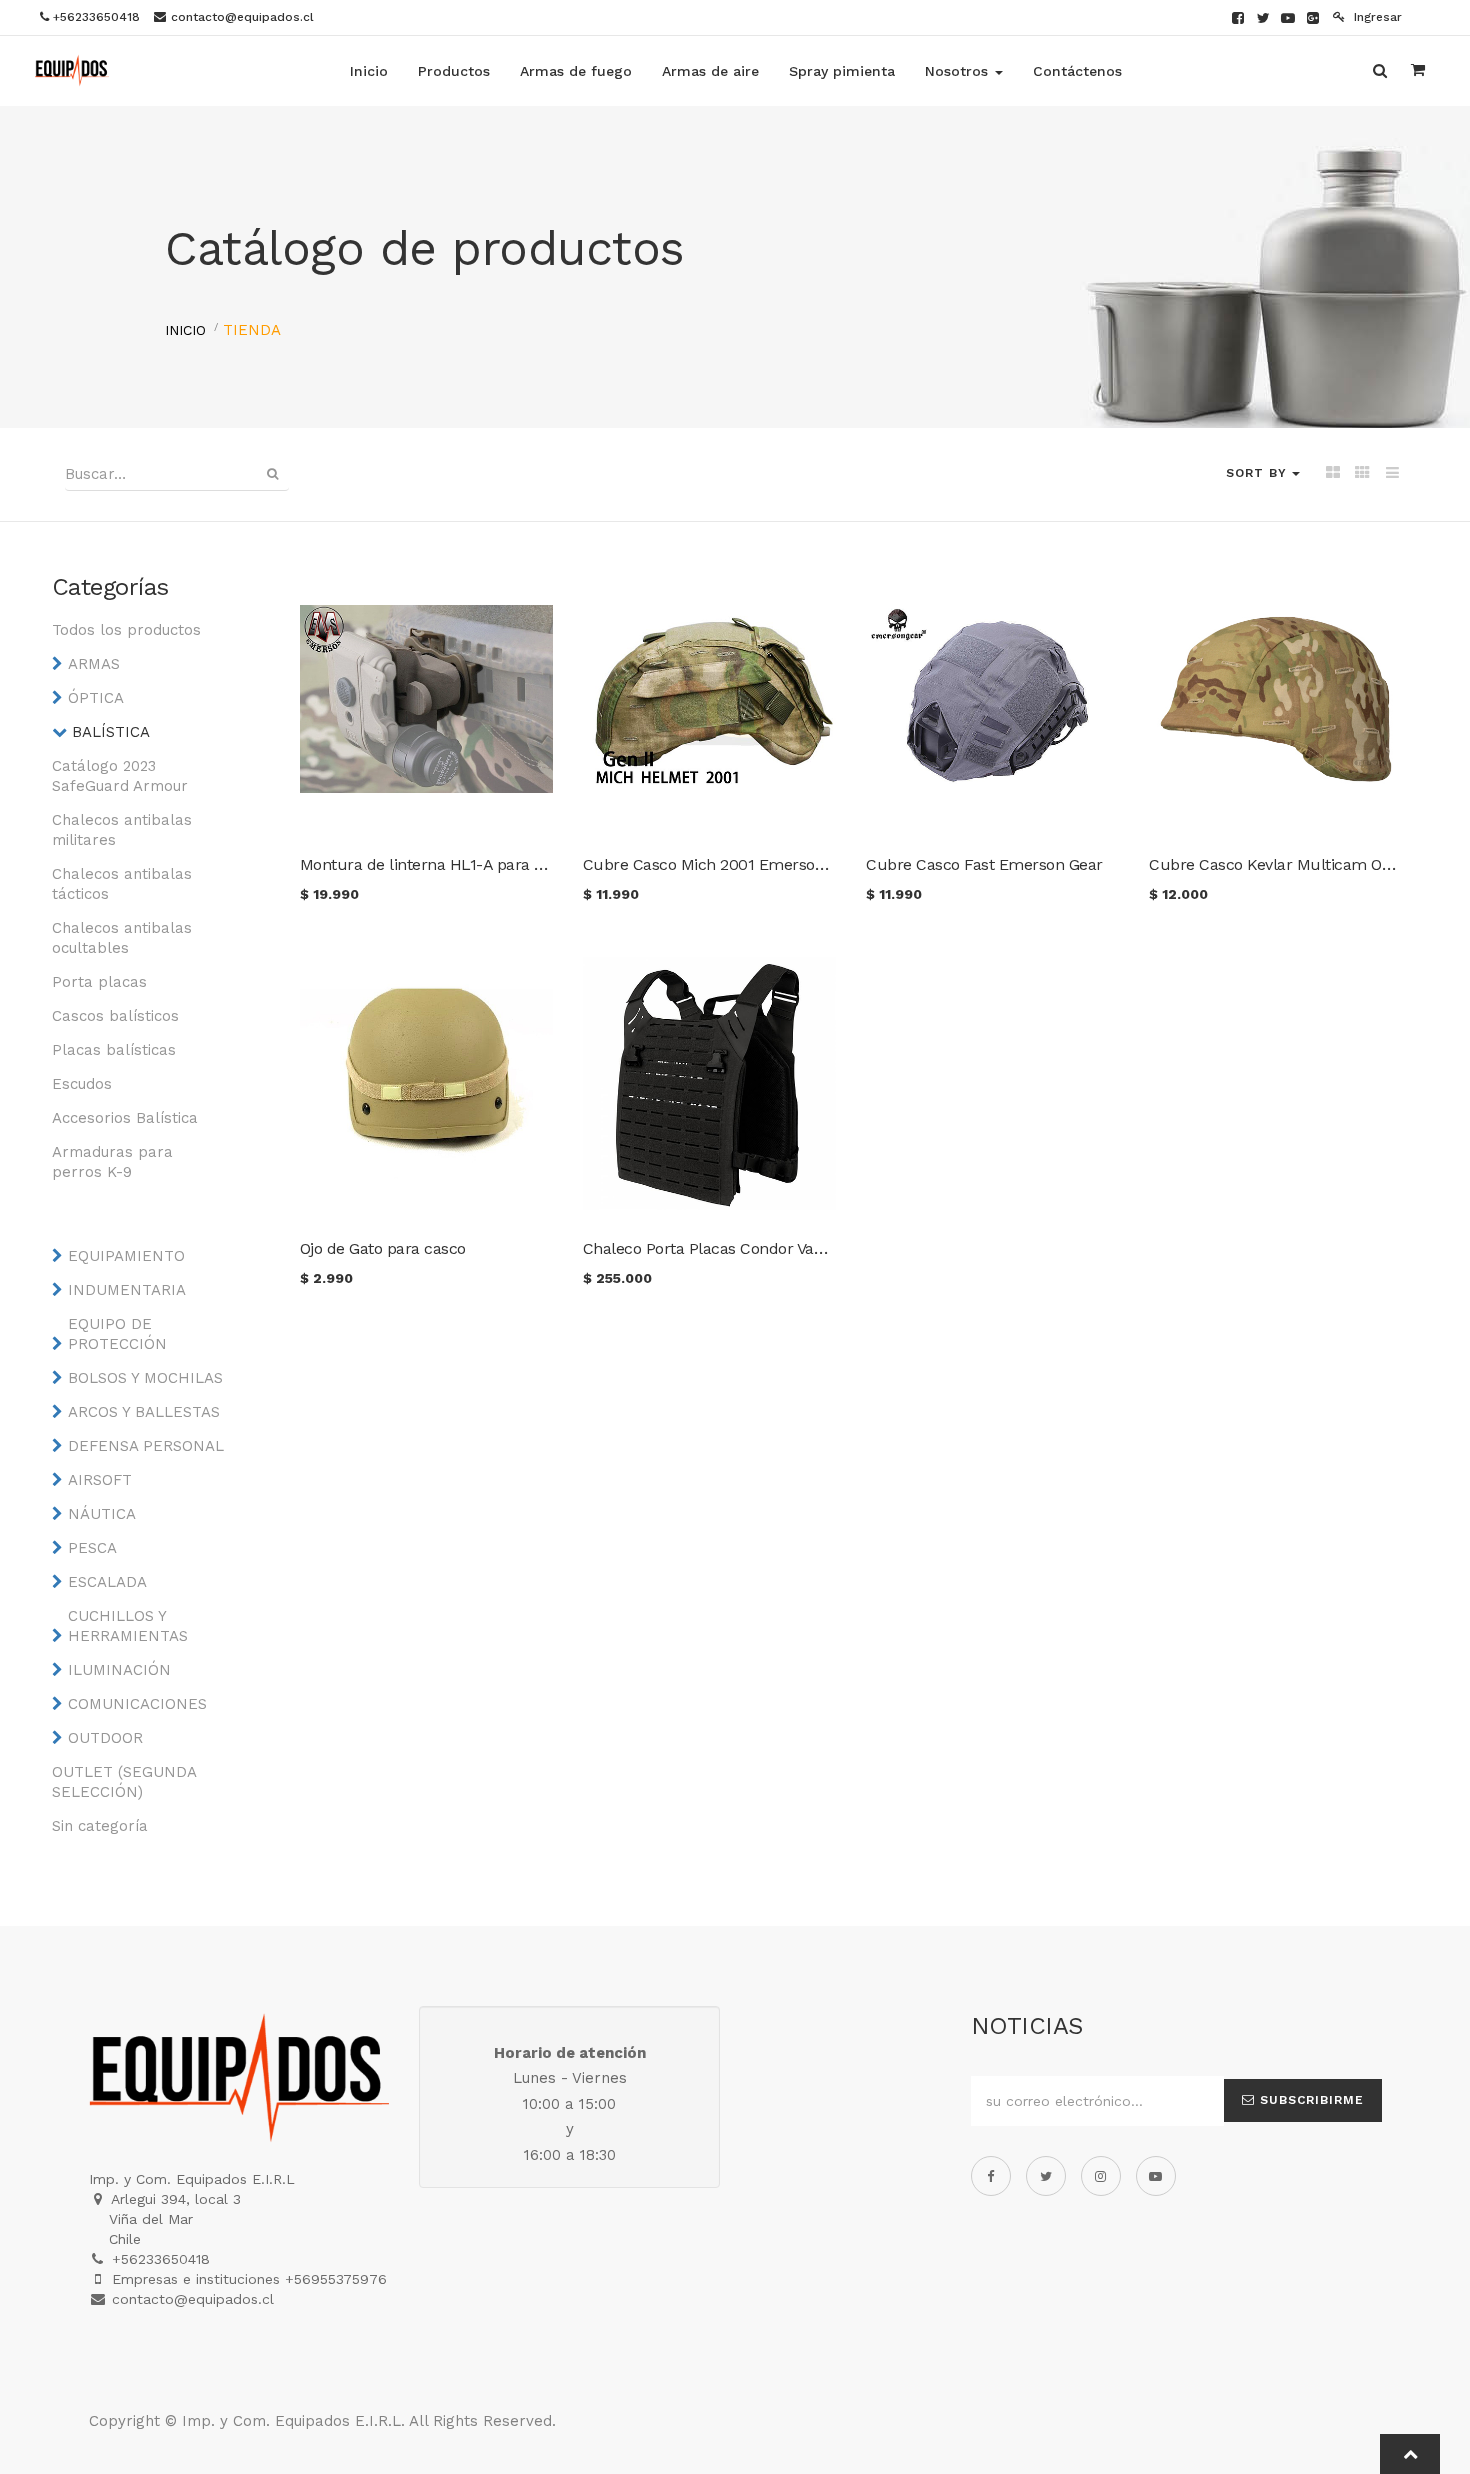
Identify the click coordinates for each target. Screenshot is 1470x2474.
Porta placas (99, 982)
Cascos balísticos (115, 1016)
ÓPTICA (96, 698)
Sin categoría (100, 1826)
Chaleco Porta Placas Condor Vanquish (723, 1248)
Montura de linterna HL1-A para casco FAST (460, 864)
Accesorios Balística (125, 1118)
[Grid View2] (1362, 474)
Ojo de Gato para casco (383, 1248)
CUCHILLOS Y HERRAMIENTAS (128, 1626)
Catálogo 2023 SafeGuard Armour (120, 776)
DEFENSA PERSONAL (146, 1446)
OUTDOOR (105, 1738)
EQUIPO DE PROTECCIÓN (117, 1334)
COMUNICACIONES (137, 1704)
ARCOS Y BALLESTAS (144, 1412)
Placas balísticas (114, 1050)
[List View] (1392, 474)
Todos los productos (126, 630)
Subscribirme (1309, 2100)
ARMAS (94, 664)
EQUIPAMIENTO (126, 1256)
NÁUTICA (102, 1514)
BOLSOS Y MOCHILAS (145, 1378)
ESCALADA (107, 1582)
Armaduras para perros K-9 (112, 1162)
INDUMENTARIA (127, 1290)
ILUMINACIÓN (119, 1670)
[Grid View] (1332, 474)
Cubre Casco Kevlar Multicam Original (1287, 864)
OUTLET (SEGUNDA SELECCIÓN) (124, 1782)
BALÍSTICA (111, 732)
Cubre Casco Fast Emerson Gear (984, 864)
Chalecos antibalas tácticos (122, 884)
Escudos (82, 1084)
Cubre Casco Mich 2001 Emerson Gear (723, 864)
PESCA (92, 1548)
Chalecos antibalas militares (122, 830)
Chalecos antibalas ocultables (122, 938)
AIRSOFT (100, 1480)
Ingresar (1376, 17)
